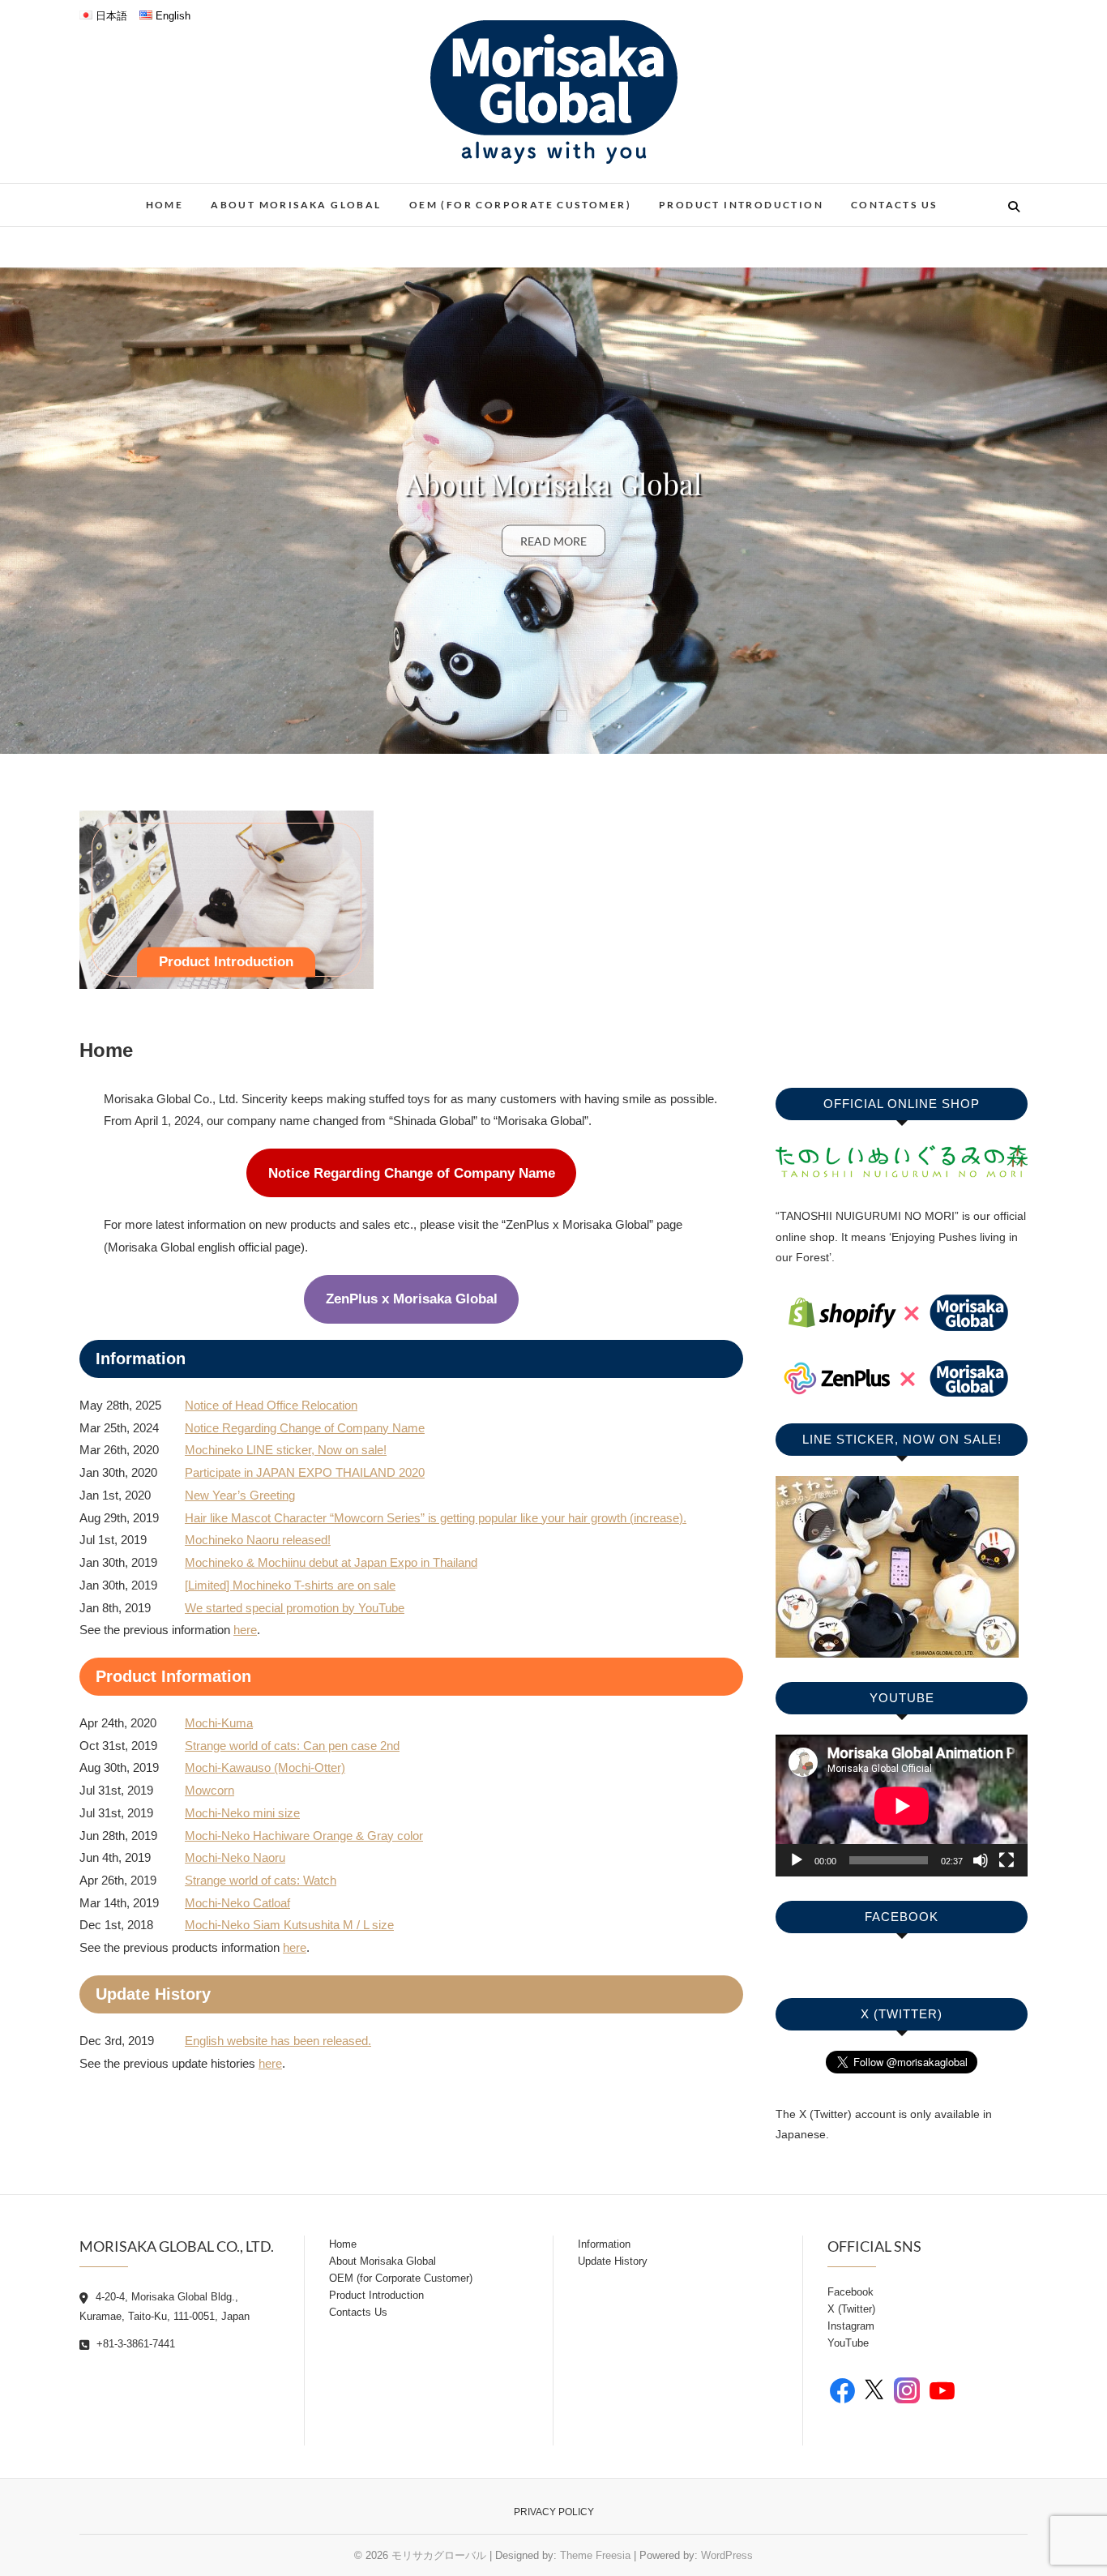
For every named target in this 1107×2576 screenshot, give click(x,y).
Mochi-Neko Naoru (235, 1857)
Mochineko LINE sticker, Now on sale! (286, 1450)
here (245, 1630)
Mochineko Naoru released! (258, 1540)
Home (165, 205)
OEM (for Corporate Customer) (520, 205)
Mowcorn (209, 1790)
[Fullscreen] (1007, 1860)
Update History (613, 2261)
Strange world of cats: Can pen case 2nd (292, 1746)
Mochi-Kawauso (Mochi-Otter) (265, 1767)
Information (604, 2244)
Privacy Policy (554, 2512)
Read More (553, 540)
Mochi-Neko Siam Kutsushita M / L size (289, 1925)
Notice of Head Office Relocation (271, 1405)
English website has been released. (278, 2041)
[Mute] (981, 1860)
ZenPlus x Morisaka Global (412, 1299)
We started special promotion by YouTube (295, 1608)
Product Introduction (741, 205)
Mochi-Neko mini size (242, 1813)
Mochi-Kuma (219, 1723)
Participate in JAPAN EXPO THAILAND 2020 (305, 1472)
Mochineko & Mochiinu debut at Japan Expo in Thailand (331, 1562)
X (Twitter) (851, 2309)
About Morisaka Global (296, 205)
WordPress (727, 2555)
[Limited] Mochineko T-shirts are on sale (290, 1585)
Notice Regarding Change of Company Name (553, 482)
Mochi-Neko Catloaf (237, 1903)
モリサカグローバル (439, 2555)
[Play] (797, 1860)
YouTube (848, 2343)
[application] (902, 1806)
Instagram (851, 2326)
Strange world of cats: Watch (261, 1880)
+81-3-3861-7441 (134, 2344)
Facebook (851, 2292)
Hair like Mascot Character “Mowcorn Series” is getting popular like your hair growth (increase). (436, 1518)
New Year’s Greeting (240, 1495)
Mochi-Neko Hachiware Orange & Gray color (304, 1836)
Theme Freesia (595, 2555)
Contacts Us (894, 205)
